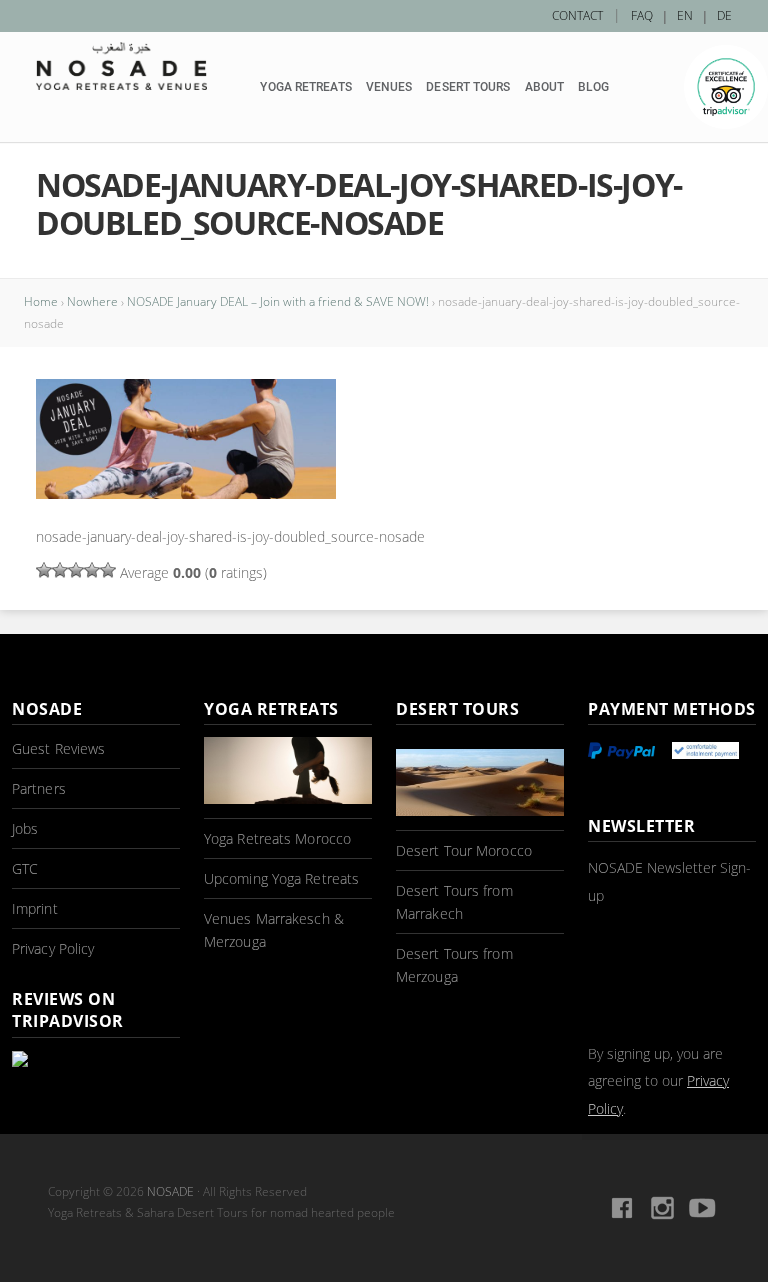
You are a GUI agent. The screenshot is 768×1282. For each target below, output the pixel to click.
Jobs (25, 828)
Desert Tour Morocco (464, 850)
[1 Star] (44, 570)
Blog (593, 87)
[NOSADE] (121, 66)
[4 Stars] (92, 570)
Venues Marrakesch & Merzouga (274, 930)
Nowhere (92, 301)
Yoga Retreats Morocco (277, 838)
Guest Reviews (58, 748)
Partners (39, 788)
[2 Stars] (60, 570)
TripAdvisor (726, 87)
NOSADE (170, 1191)
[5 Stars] (108, 570)
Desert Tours (468, 87)
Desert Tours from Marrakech (454, 902)
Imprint (35, 908)
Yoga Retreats (305, 87)
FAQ (642, 15)
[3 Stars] (76, 570)
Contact (577, 15)
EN (685, 15)
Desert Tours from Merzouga (454, 965)
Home (41, 301)
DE (724, 15)
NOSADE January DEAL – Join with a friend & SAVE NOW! (278, 301)
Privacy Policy (53, 948)
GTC (25, 868)
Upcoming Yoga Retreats (281, 878)
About (545, 87)
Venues (389, 87)
